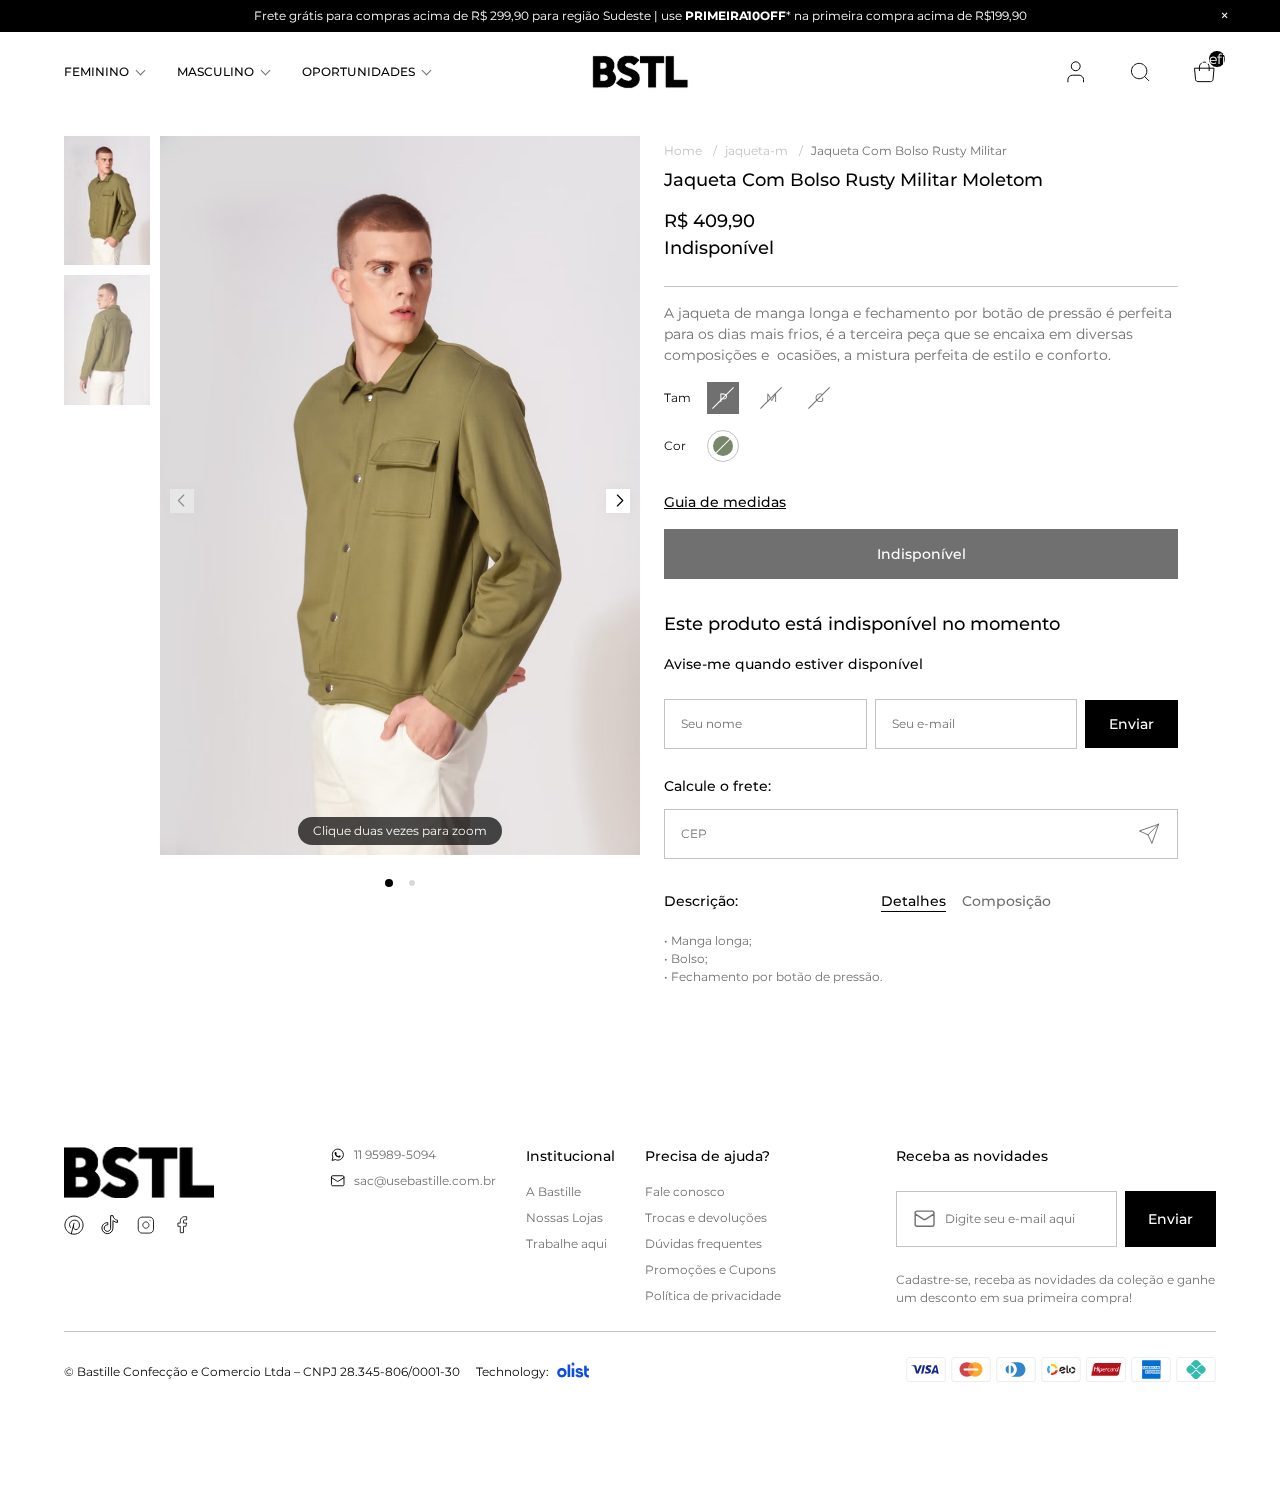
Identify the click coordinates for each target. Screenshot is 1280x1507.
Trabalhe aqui (566, 1243)
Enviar (1131, 724)
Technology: (512, 1371)
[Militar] (723, 446)
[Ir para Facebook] (182, 1225)
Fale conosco (685, 1191)
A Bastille (553, 1191)
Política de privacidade (713, 1295)
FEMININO (96, 71)
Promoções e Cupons (710, 1269)
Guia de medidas (725, 502)
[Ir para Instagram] (146, 1225)
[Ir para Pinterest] (74, 1225)
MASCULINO (215, 71)
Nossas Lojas (564, 1217)
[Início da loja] (640, 72)
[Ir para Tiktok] (110, 1225)
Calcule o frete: (717, 786)
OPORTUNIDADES (358, 71)
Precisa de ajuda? (707, 1156)
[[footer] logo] (139, 1172)
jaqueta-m (764, 150)
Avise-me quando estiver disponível (793, 664)
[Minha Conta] (1076, 72)
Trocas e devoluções (706, 1217)
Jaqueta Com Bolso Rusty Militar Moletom (911, 150)
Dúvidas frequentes (703, 1243)
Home (690, 150)
